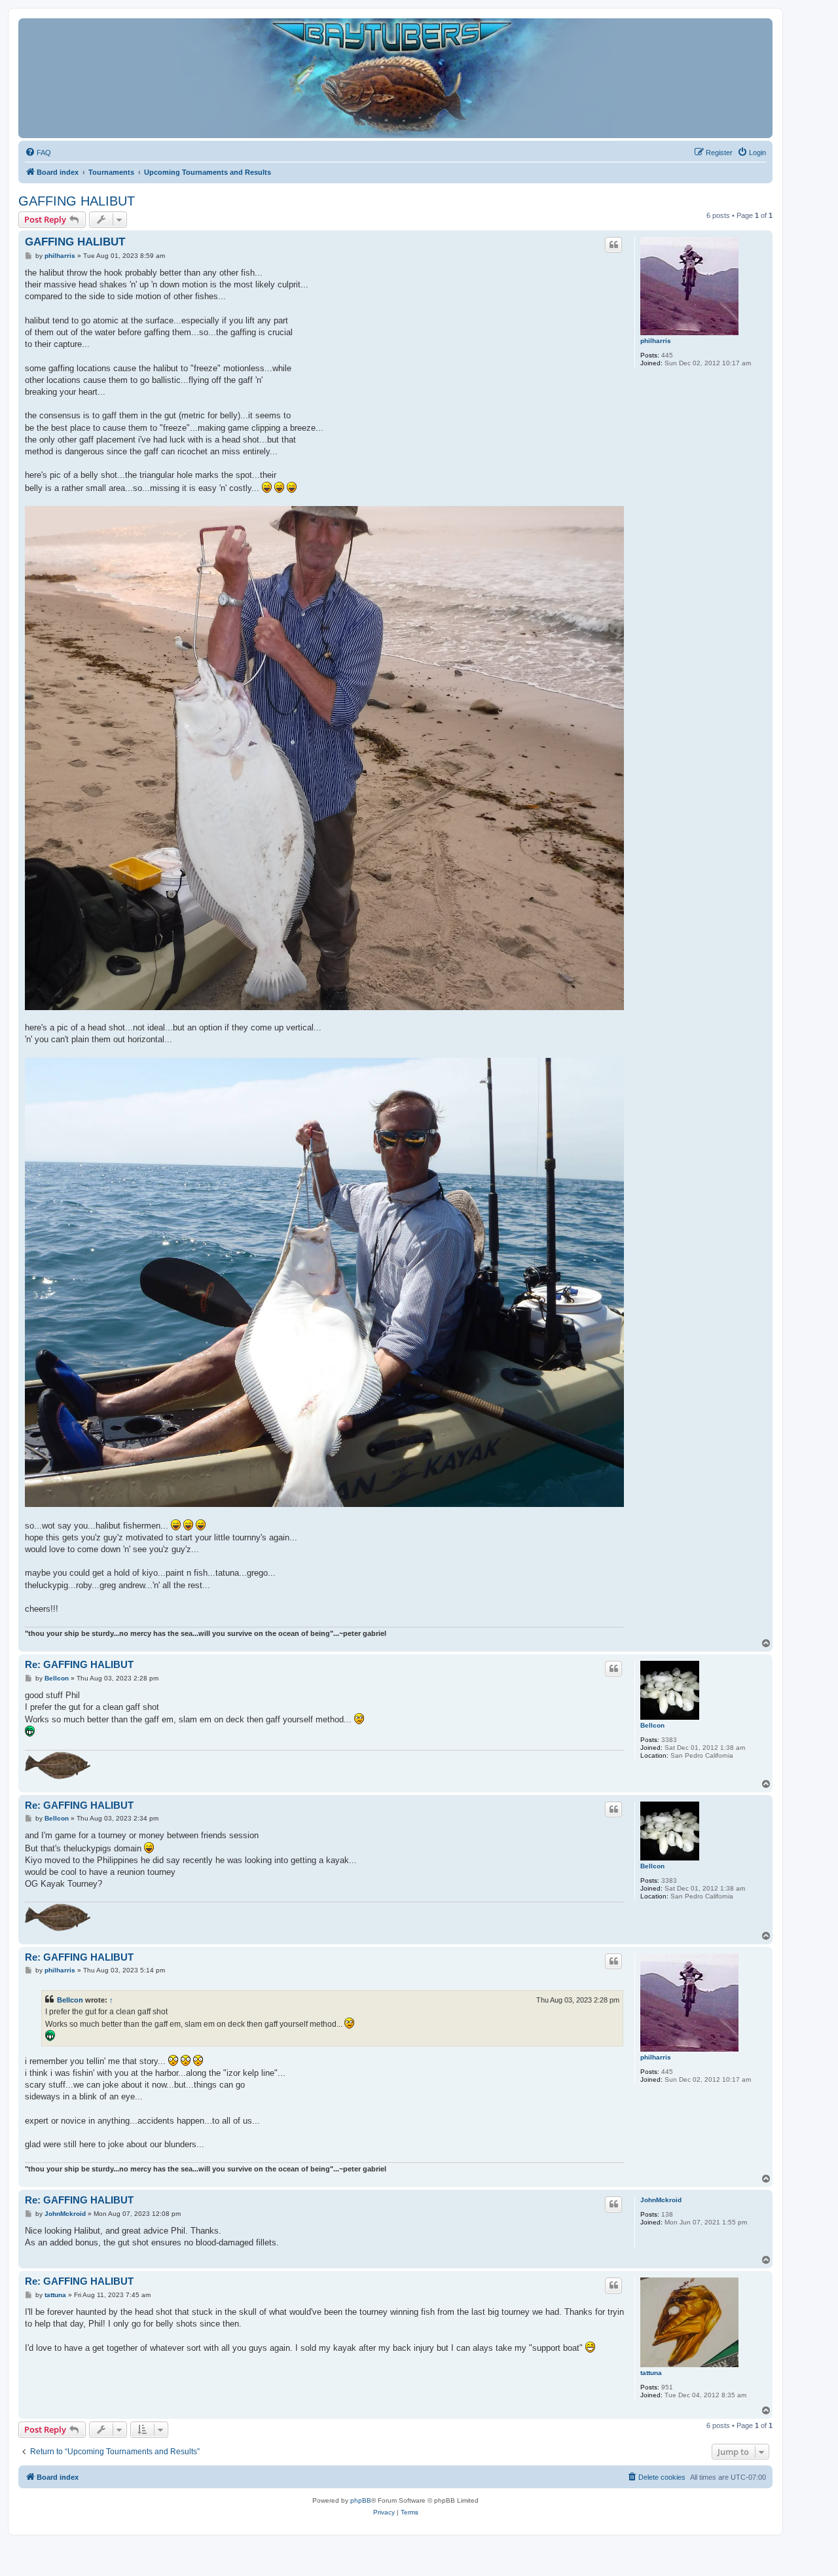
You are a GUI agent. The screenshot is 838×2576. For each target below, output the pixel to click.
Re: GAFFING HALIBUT (79, 1664)
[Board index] (395, 78)
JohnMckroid (661, 2200)
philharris (656, 341)
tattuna (651, 2373)
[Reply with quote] (613, 245)
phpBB (361, 2500)
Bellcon (652, 1725)
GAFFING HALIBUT (77, 201)
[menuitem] (38, 153)
